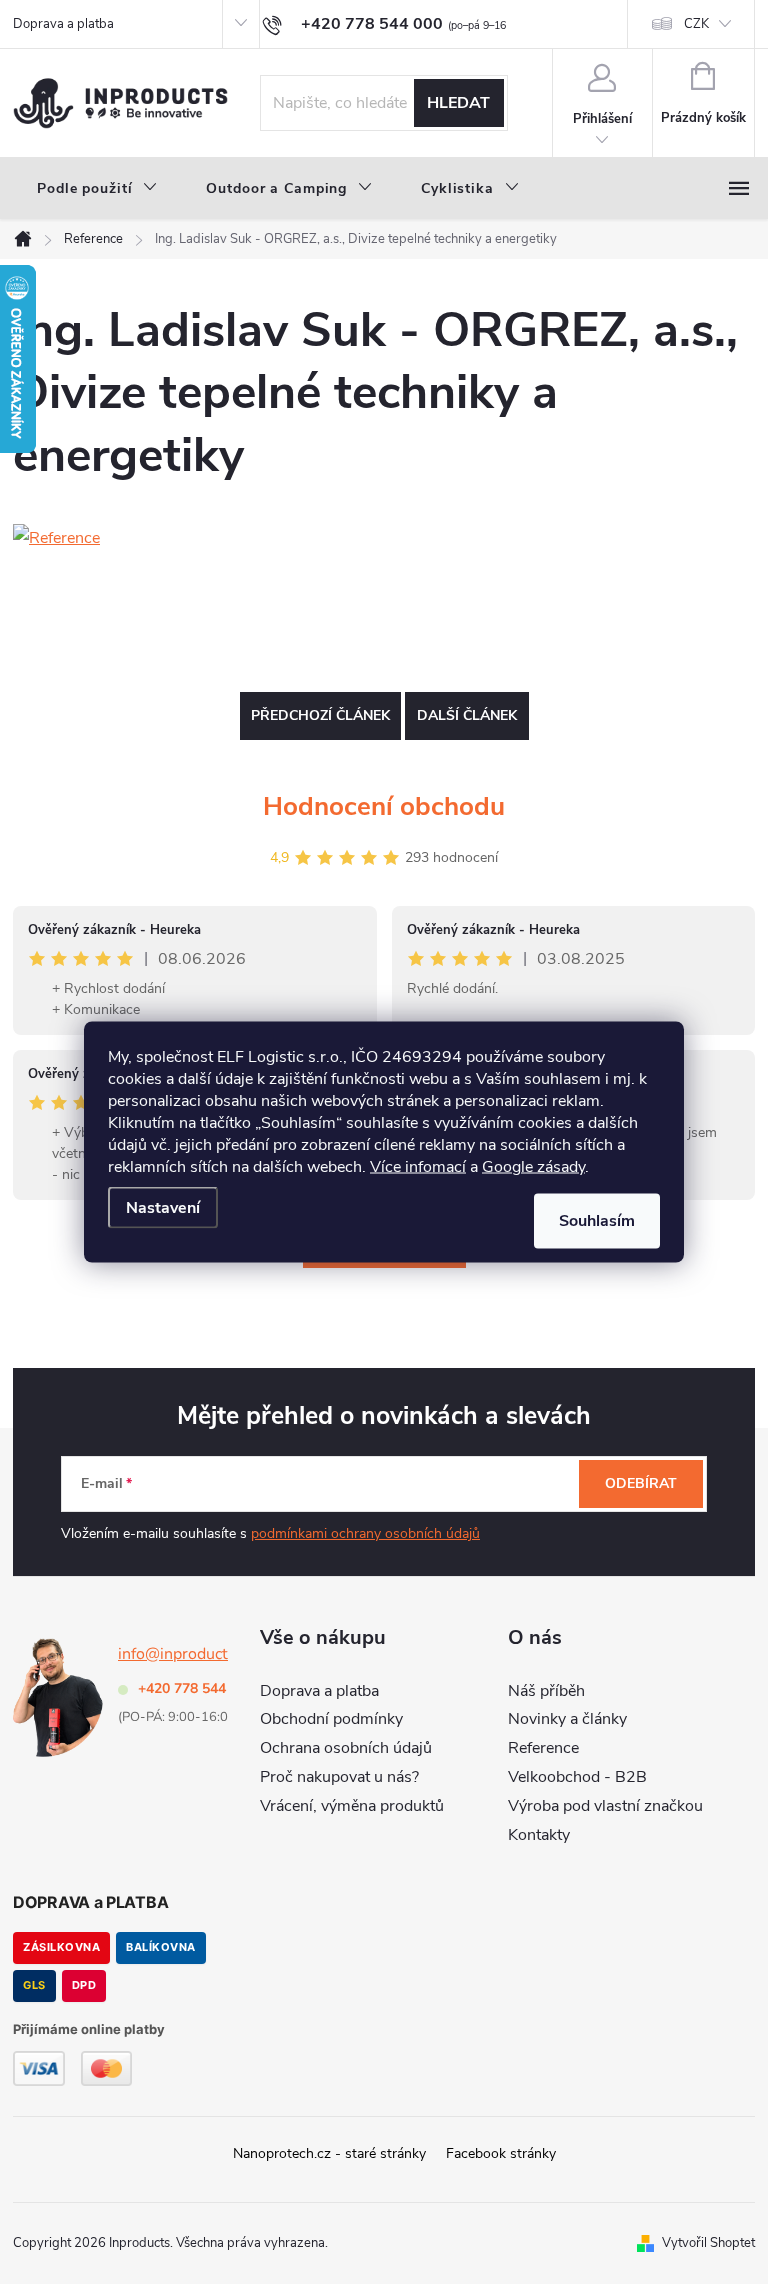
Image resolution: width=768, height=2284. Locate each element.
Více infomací (418, 1167)
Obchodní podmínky (331, 1719)
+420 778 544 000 (196, 1688)
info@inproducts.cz (186, 1654)
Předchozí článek (320, 715)
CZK (696, 24)
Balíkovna (161, 1947)
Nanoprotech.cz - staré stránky (329, 2153)
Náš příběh (546, 1691)
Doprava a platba (63, 24)
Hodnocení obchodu (384, 806)
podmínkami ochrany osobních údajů (365, 1533)
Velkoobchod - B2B (577, 1777)
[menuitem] (97, 189)
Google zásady (533, 1167)
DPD (84, 1985)
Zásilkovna (61, 1947)
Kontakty (539, 1835)
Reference (543, 1748)
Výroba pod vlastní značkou (605, 1806)
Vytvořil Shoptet (708, 2243)
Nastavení (163, 1208)
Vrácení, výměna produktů (352, 1806)
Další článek (467, 715)
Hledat (458, 103)
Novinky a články (567, 1719)
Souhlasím (597, 1221)
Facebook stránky (501, 2153)
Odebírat (641, 1483)
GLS (34, 1985)
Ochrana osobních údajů (346, 1748)
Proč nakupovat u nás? (339, 1777)
